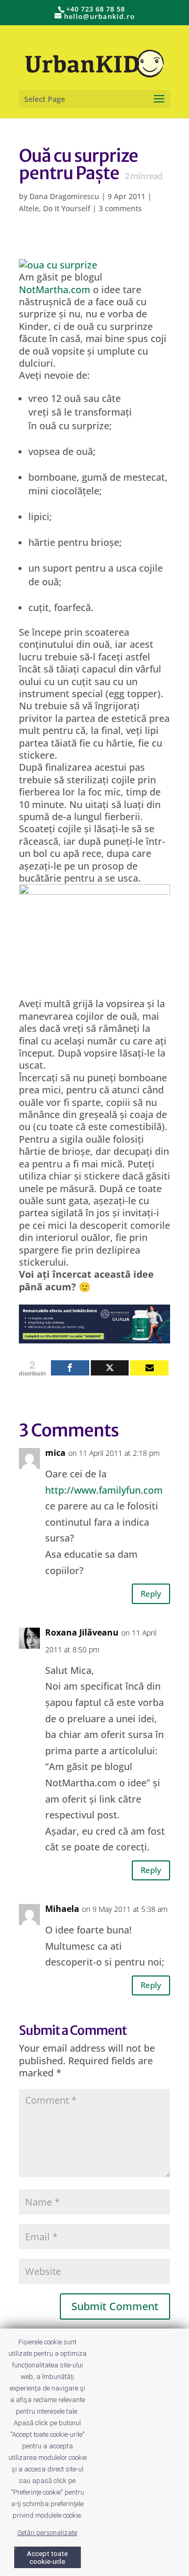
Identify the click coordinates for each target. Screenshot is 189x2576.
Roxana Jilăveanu (82, 1632)
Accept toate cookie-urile (47, 2558)
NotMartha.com (55, 289)
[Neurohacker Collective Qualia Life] (94, 1337)
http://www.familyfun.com (104, 1490)
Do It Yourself (67, 208)
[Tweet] (110, 1368)
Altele (29, 208)
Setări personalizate (47, 2533)
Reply (151, 1594)
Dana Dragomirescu (64, 196)
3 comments (120, 208)
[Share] (70, 1368)
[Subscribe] (149, 1368)
